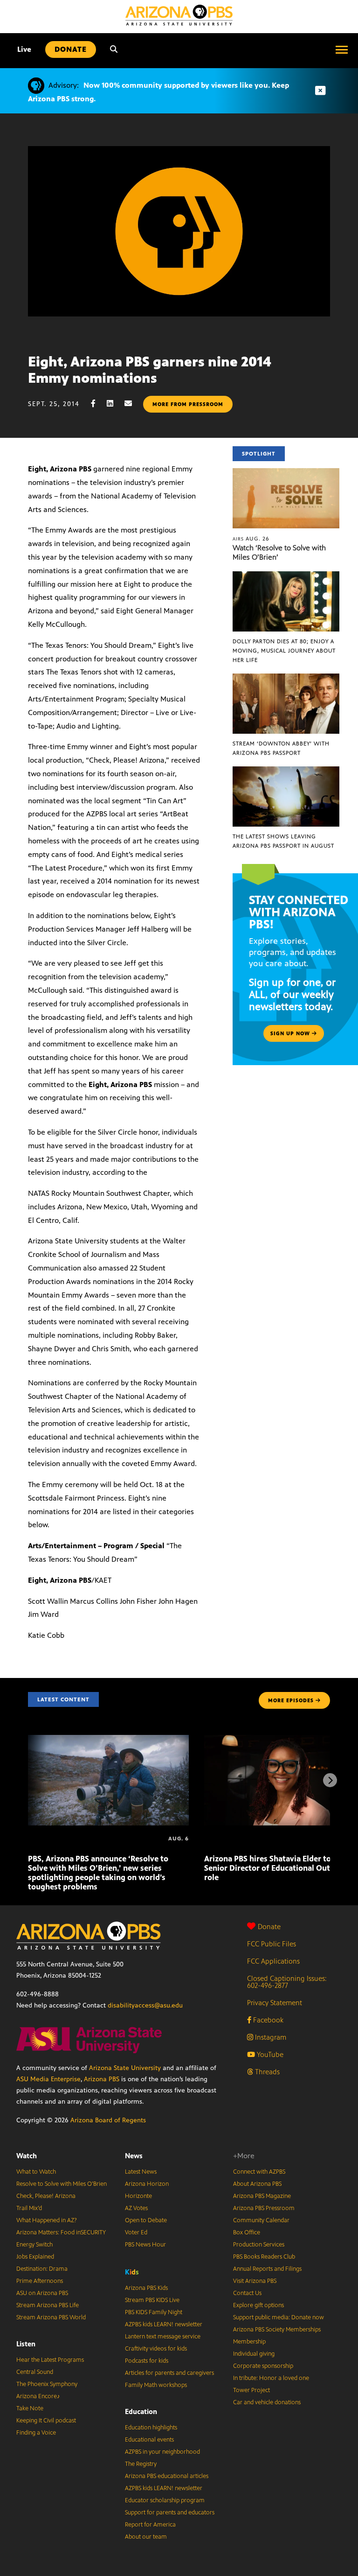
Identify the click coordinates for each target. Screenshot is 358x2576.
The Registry (141, 2464)
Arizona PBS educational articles (167, 2476)
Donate (269, 1927)
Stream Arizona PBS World (51, 2317)
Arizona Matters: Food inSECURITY (61, 2232)
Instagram (270, 2037)
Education (141, 2411)
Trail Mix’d (29, 2208)
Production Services (259, 2245)
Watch (27, 2156)
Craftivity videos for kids (156, 2349)
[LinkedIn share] (115, 404)
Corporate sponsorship (263, 2366)
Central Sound (35, 2372)
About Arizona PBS (257, 2184)
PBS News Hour (145, 2245)
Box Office (247, 2232)
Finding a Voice (36, 2433)
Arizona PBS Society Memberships (277, 2330)
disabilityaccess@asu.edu (145, 2005)
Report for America (150, 2525)
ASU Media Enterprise (48, 2079)
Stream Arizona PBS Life (48, 2305)
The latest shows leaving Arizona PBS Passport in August (283, 841)
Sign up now (291, 1033)
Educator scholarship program (165, 2500)
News (134, 2156)
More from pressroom (188, 404)
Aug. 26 (251, 539)
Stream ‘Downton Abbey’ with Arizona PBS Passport (281, 748)
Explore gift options (258, 2305)
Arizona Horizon (147, 2184)
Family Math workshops (156, 2385)
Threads (266, 2072)
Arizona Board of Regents (108, 2120)
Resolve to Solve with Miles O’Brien (62, 2184)
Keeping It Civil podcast (46, 2421)
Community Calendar (261, 2220)
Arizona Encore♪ (38, 2396)
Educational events (149, 2440)
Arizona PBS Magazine (262, 2196)
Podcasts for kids (147, 2361)
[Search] (114, 49)
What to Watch (36, 2172)
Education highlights (151, 2428)
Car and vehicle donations (267, 2402)
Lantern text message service (163, 2337)
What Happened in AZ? (47, 2220)
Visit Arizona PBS (255, 2281)
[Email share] (133, 404)
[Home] (179, 15)
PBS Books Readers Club (264, 2257)
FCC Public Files (272, 1944)
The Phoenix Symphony (47, 2384)
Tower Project (251, 2390)
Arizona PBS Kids (146, 2288)
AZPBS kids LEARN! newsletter (164, 2324)
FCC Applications (273, 1961)
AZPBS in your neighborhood (162, 2452)
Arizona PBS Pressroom (264, 2208)
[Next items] (330, 1780)
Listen (26, 2344)
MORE (291, 1700)
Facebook (267, 2020)
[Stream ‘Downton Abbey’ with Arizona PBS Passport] (286, 678)
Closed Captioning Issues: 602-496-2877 (287, 1982)
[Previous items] (28, 1780)
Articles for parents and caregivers (169, 2373)
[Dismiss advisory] (320, 91)
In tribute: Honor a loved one (271, 2378)
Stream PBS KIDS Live (152, 2300)
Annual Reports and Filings (267, 2269)
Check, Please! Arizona (46, 2196)
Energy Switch (34, 2245)
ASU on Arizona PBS (42, 2293)
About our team (146, 2537)
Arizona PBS (102, 2079)
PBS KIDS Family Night (154, 2312)
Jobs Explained (35, 2257)
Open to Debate (146, 2220)
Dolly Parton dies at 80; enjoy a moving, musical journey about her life (284, 651)
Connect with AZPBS (259, 2172)
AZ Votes (136, 2208)
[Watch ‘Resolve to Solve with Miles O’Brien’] (286, 473)
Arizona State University (125, 2068)
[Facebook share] (98, 404)
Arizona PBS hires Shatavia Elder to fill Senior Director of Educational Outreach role (277, 1868)
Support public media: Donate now (279, 2317)
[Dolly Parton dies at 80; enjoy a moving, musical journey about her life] (286, 576)
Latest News (141, 2172)
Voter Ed (136, 2232)
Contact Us (247, 2293)
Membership (249, 2342)
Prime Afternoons (40, 2281)
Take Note (30, 2408)
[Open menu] (342, 49)
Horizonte (138, 2196)
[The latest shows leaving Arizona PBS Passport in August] (286, 771)
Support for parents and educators (170, 2513)
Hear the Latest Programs (50, 2360)
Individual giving (254, 2354)
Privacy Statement (275, 2003)
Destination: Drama (42, 2269)
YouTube (269, 2054)
